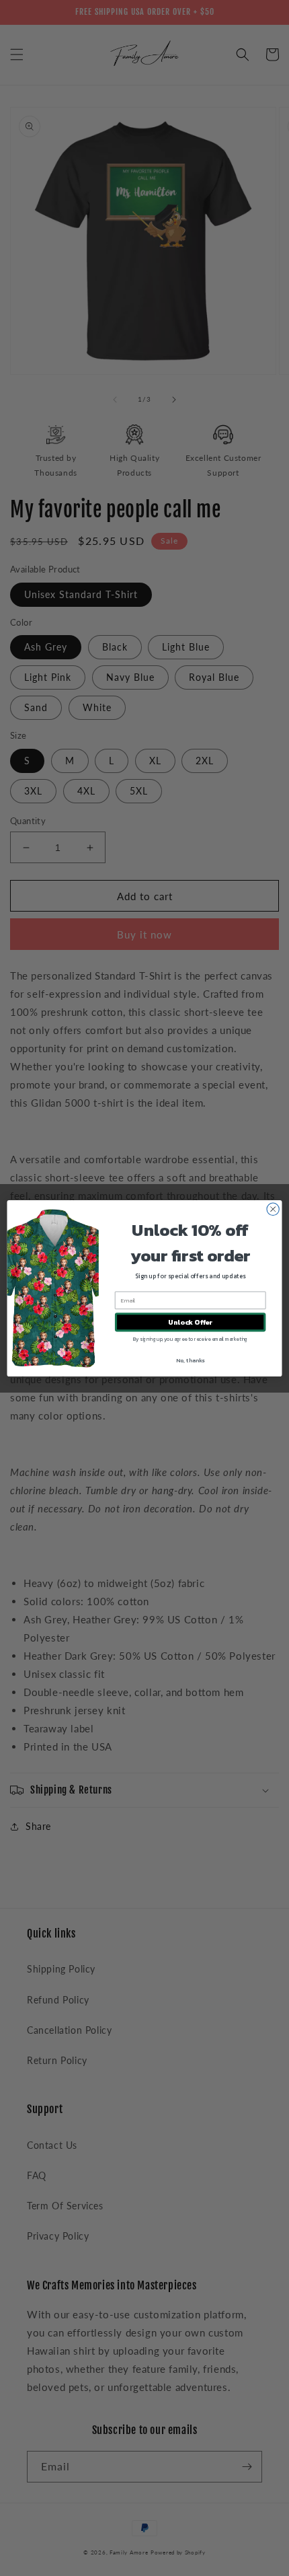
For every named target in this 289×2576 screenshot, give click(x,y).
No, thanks (190, 1360)
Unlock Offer (190, 1322)
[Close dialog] (273, 1209)
